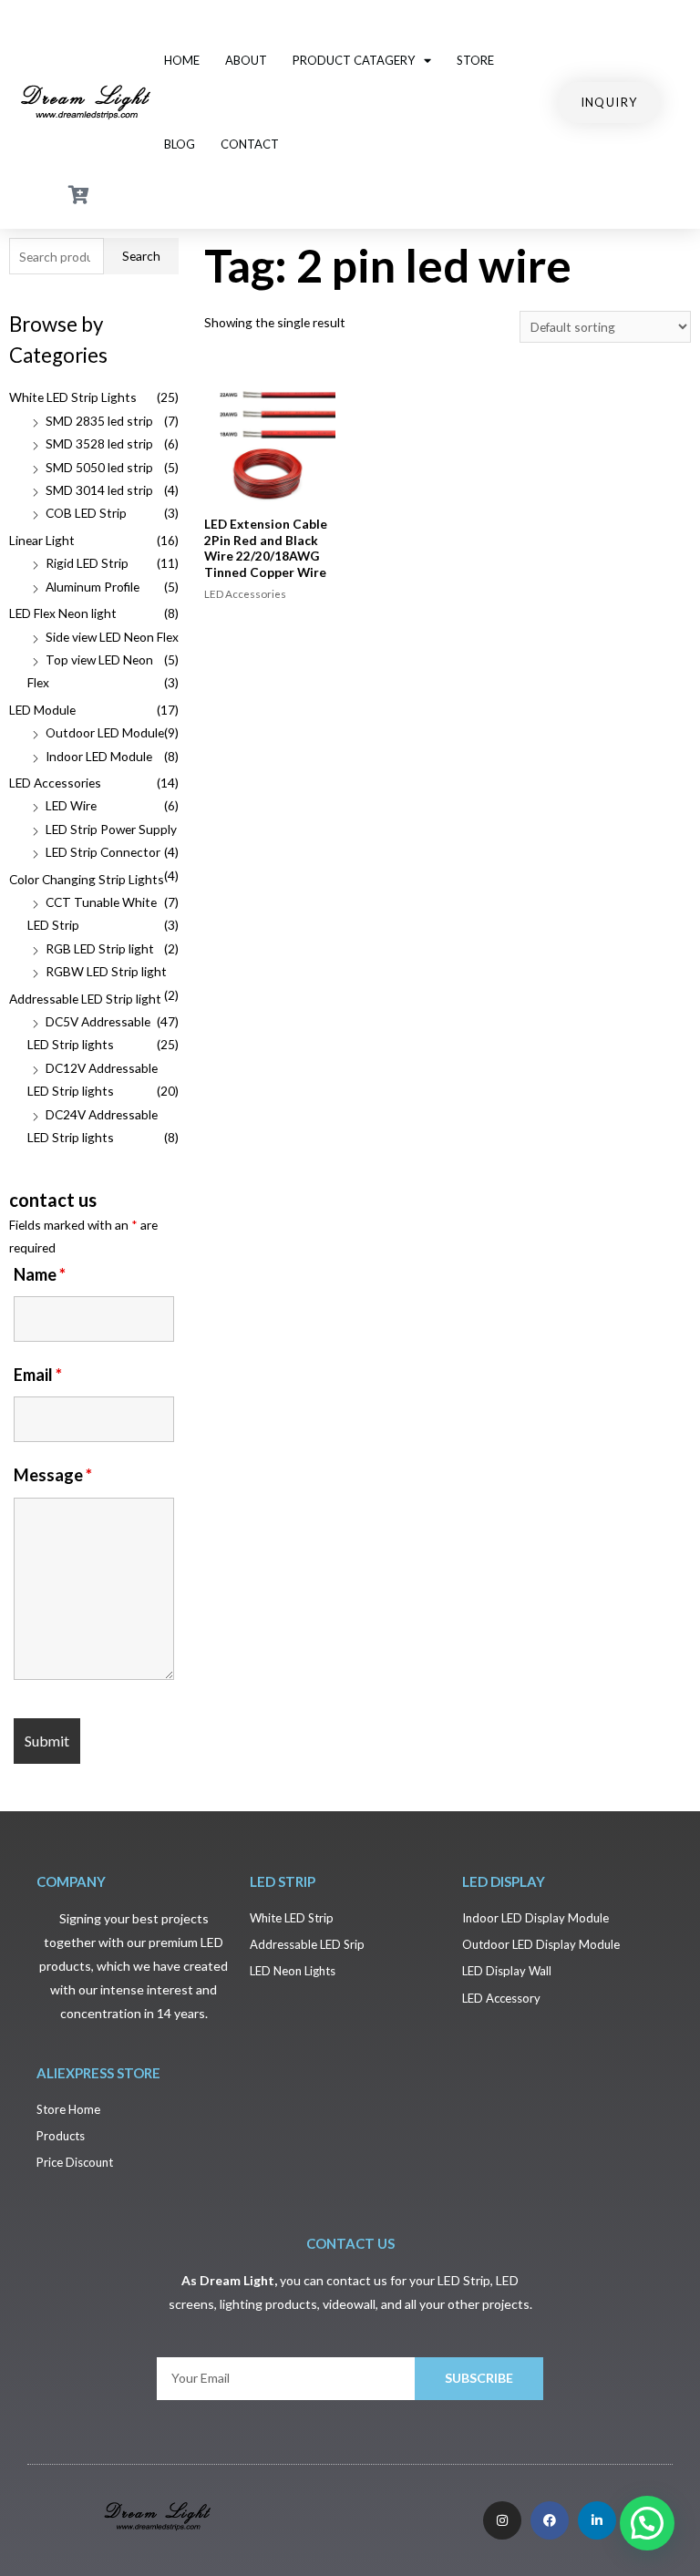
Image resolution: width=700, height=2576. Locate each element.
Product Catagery (354, 60)
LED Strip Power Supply (111, 829)
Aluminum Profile (93, 587)
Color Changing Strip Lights (87, 879)
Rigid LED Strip (87, 563)
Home (182, 60)
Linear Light (42, 540)
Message (53, 1475)
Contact (250, 144)
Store (475, 60)
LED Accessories (55, 783)
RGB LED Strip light (100, 948)
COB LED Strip (86, 513)
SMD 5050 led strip (99, 467)
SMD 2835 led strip (99, 421)
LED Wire (71, 805)
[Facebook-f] (550, 2520)
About (246, 60)
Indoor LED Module (99, 756)
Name (40, 1274)
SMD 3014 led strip (99, 490)
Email (38, 1375)
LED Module (42, 710)
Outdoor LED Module (105, 732)
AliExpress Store (98, 2073)
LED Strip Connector (103, 852)
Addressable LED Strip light (85, 999)
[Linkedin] (597, 2520)
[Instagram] (502, 2520)
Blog (180, 144)
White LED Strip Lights (73, 397)
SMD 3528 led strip (99, 443)
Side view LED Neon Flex (112, 637)
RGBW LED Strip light (106, 971)
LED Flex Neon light (63, 613)
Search (141, 256)
